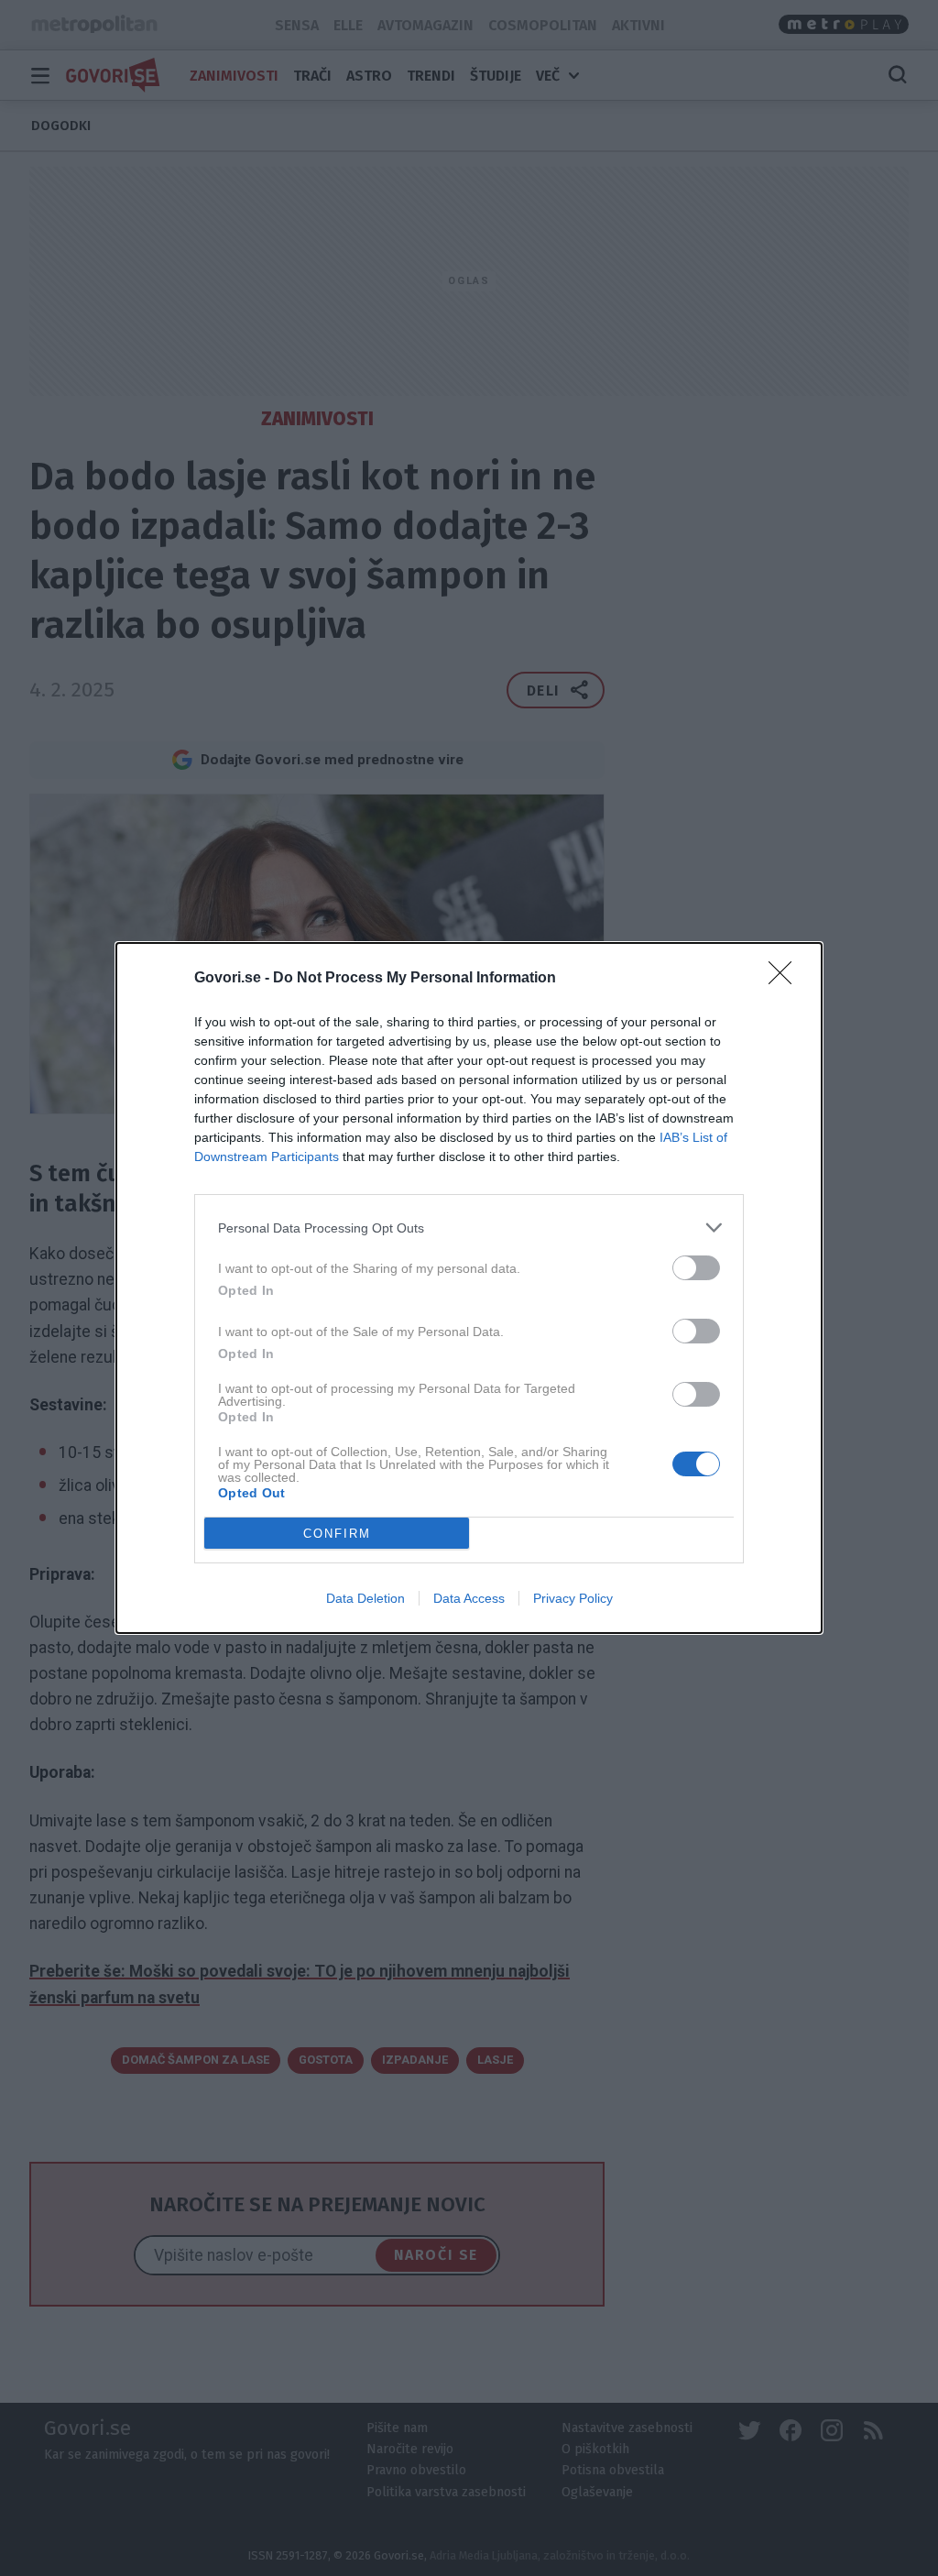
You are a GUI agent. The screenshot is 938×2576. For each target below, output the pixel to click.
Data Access (469, 1598)
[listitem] (469, 1228)
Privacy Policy (573, 1598)
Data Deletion (365, 1598)
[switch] (696, 1268)
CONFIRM (337, 1534)
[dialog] (469, 1288)
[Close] (786, 979)
